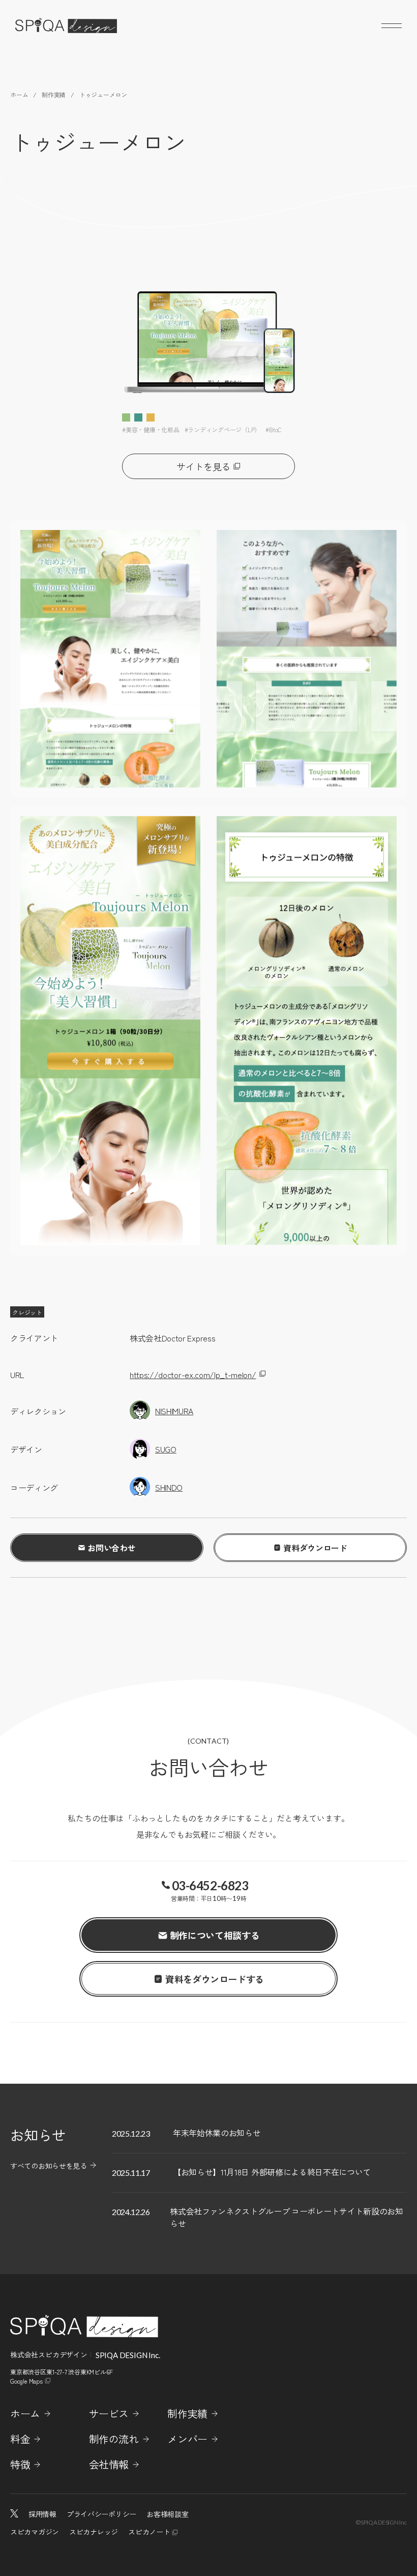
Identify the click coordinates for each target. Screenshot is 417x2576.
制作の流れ (114, 2439)
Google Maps (26, 2381)
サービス (109, 2414)
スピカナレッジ (94, 2532)
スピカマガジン (35, 2532)
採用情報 (42, 2514)
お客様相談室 (167, 2514)
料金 (20, 2439)
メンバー (187, 2439)
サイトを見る (203, 466)
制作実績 (187, 2414)
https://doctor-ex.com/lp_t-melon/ (193, 1375)
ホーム (25, 2414)
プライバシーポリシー (101, 2514)
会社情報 (109, 2465)
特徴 (20, 2465)
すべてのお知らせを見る (49, 2166)
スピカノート (149, 2532)
